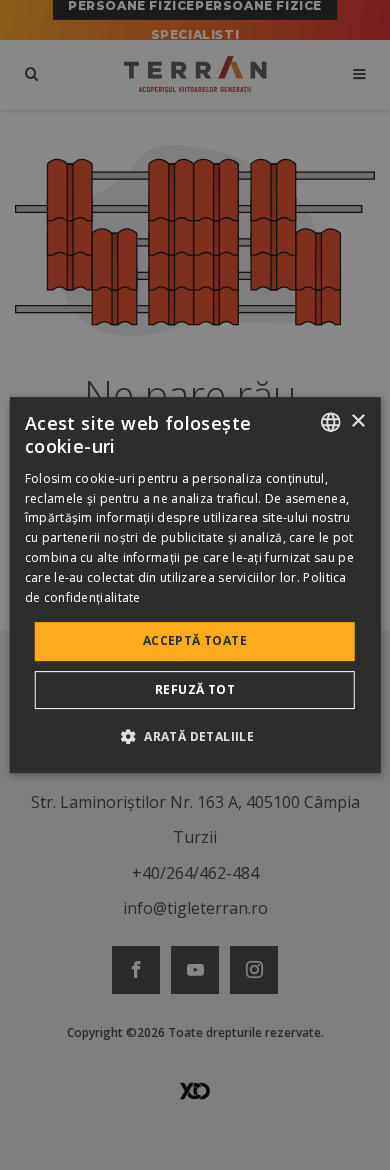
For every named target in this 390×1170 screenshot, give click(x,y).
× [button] (357, 421)
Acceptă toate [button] (195, 640)
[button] (195, 736)
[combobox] (330, 422)
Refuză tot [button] (195, 689)
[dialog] (195, 585)
